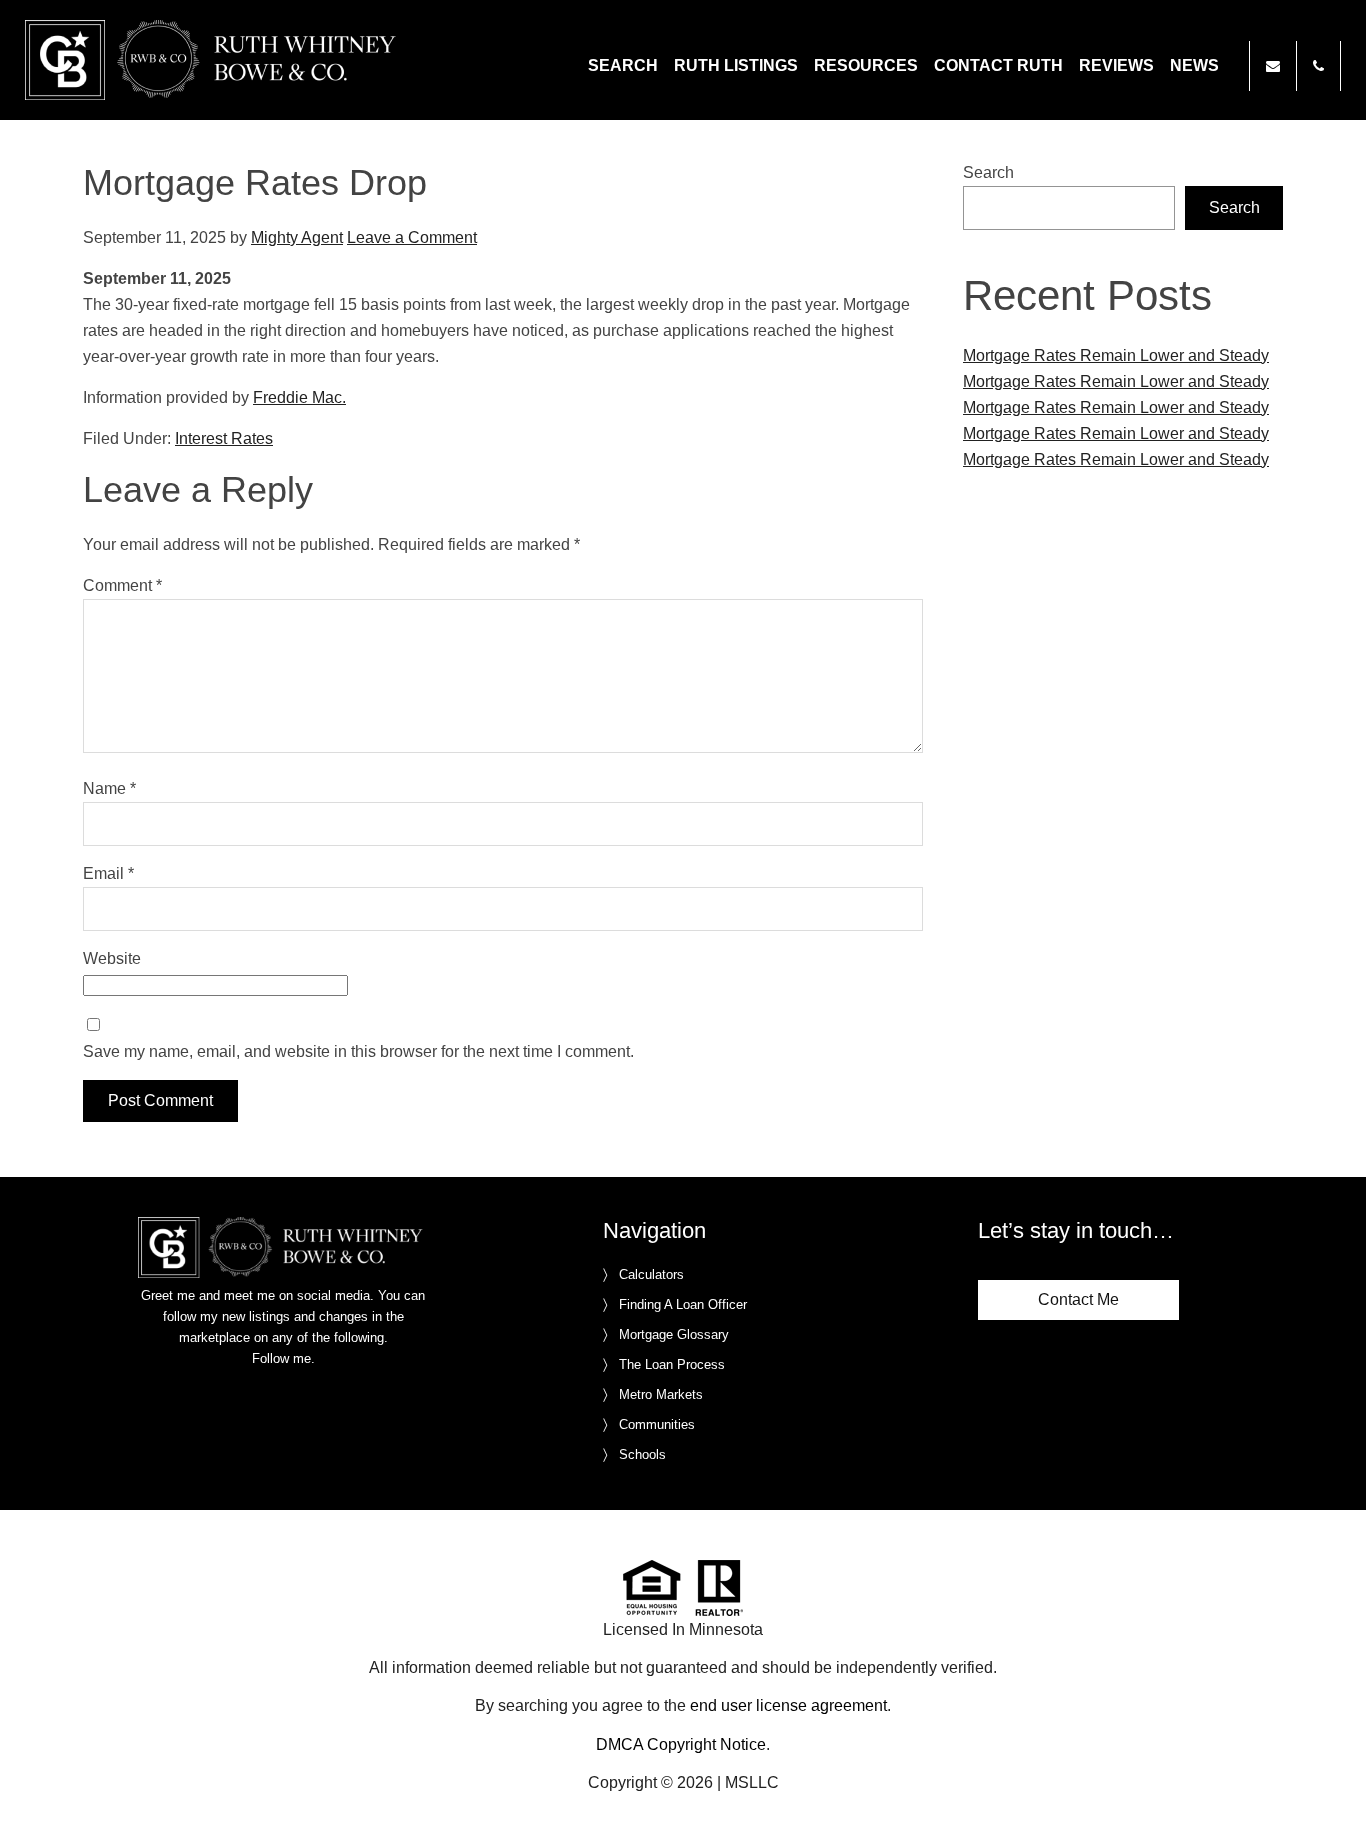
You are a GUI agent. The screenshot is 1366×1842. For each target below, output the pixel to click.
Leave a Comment (412, 237)
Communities (657, 1424)
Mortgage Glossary (674, 1334)
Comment (122, 585)
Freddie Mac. (299, 397)
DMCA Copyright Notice (681, 1744)
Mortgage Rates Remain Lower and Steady (1116, 355)
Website (112, 958)
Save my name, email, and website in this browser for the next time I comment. (358, 1051)
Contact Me (1078, 1299)
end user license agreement (788, 1705)
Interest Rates (224, 438)
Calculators (651, 1274)
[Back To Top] (1330, 1786)
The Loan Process (672, 1364)
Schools (642, 1454)
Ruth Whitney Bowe (214, 60)
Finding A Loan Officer (683, 1304)
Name (109, 788)
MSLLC (752, 1782)
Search (988, 172)
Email (108, 873)
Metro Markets (661, 1394)
